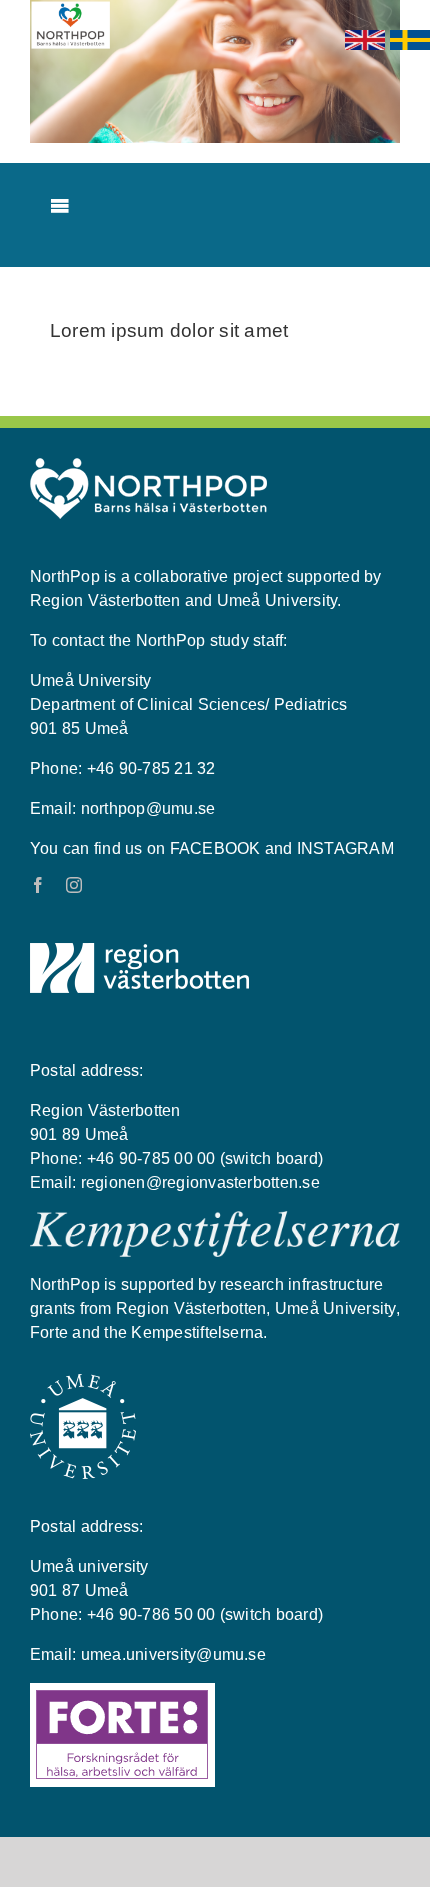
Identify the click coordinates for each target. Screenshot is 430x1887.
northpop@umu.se (148, 808)
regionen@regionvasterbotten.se (200, 1182)
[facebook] (38, 885)
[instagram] (74, 885)
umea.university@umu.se (173, 1654)
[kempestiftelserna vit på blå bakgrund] (215, 1219)
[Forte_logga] (122, 1691)
